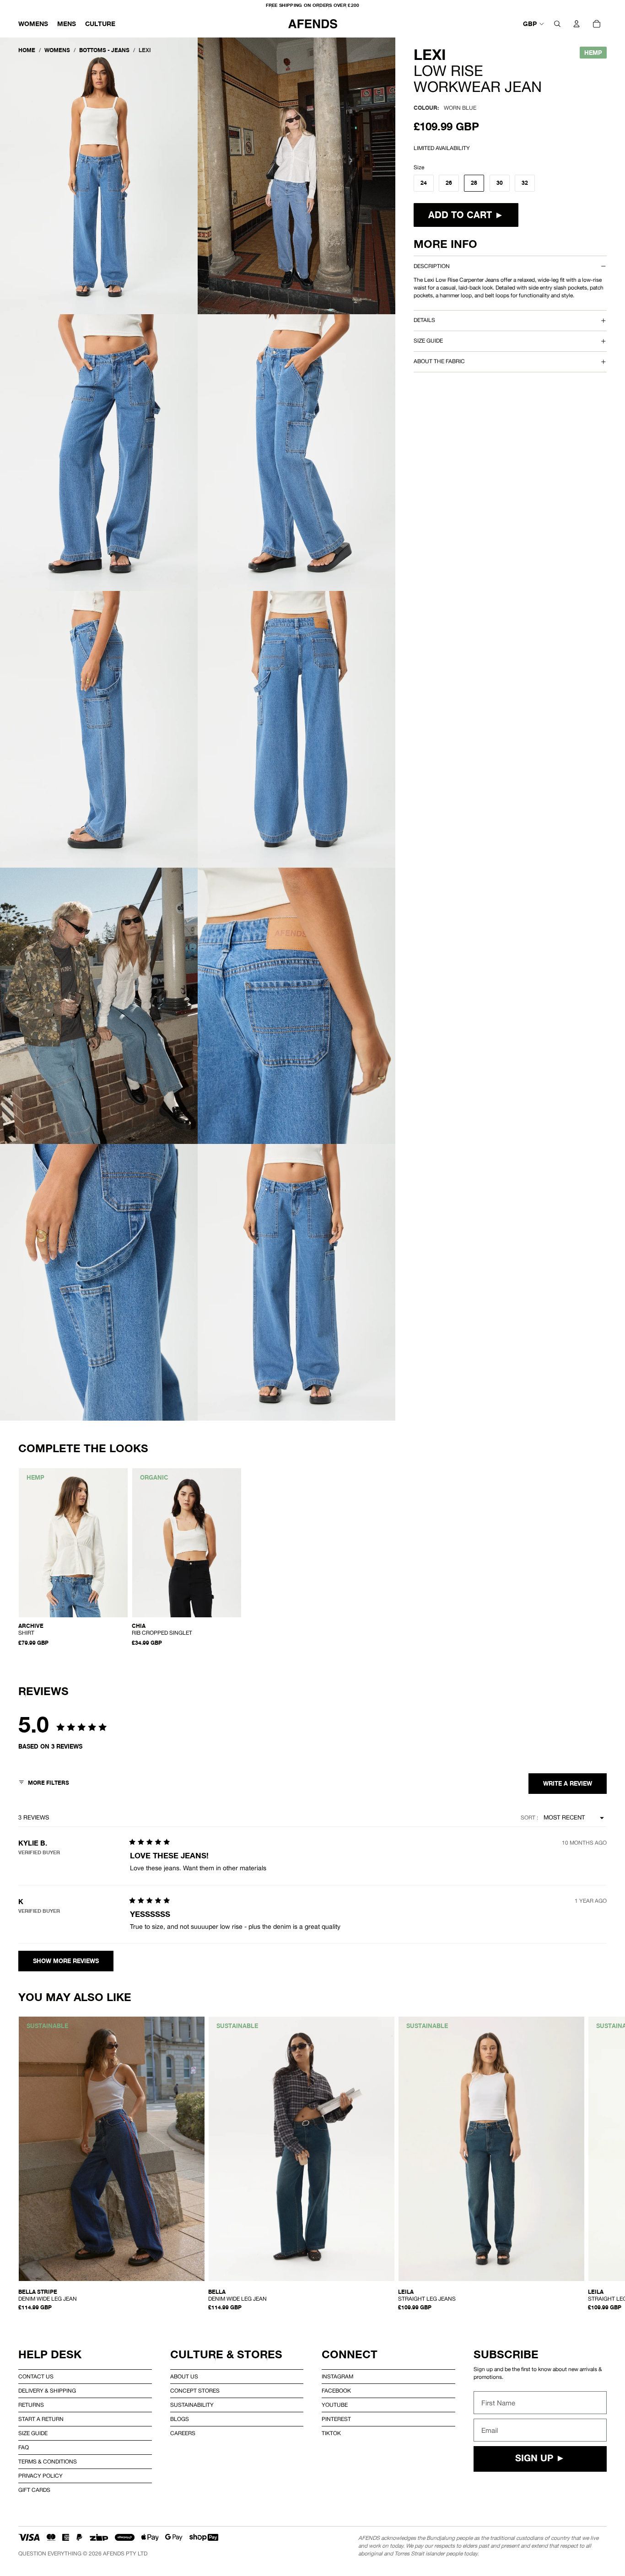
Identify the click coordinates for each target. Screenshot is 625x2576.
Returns (31, 2405)
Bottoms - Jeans (104, 50)
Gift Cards (34, 2490)
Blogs (180, 2419)
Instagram (337, 2377)
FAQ (24, 2447)
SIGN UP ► (540, 2459)
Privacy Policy (40, 2476)
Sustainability (192, 2405)
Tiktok (331, 2433)
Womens (57, 50)
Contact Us (36, 2377)
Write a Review (568, 1784)
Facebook (336, 2391)
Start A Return (41, 2419)
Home (27, 50)
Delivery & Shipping (47, 2391)
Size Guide (33, 2433)
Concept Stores (195, 2391)
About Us (184, 2377)
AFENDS (114, 2554)
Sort (529, 1818)
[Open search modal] (557, 24)
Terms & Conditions (48, 2462)
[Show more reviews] (66, 1961)
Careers (183, 2433)
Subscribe (506, 2354)
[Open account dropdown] (577, 24)
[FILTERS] (44, 1784)
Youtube (335, 2405)
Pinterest (336, 2419)
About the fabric (439, 361)
